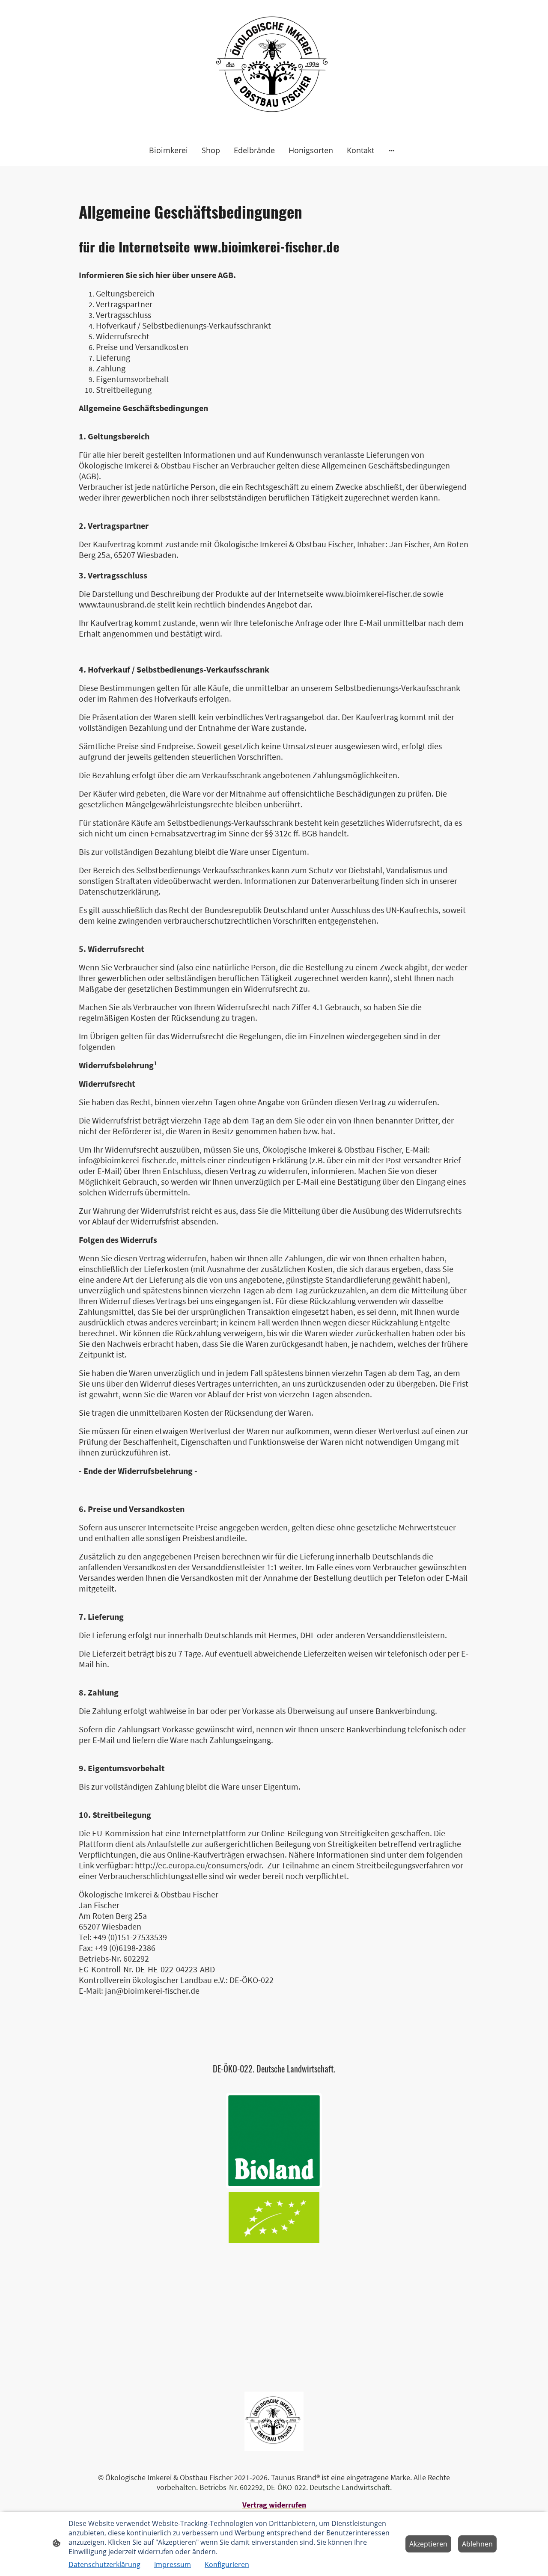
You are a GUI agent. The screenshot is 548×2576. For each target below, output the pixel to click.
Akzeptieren (428, 2544)
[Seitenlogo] (274, 67)
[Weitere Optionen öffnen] (392, 150)
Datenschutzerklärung (104, 2564)
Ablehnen (477, 2544)
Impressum (173, 2564)
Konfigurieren (227, 2564)
